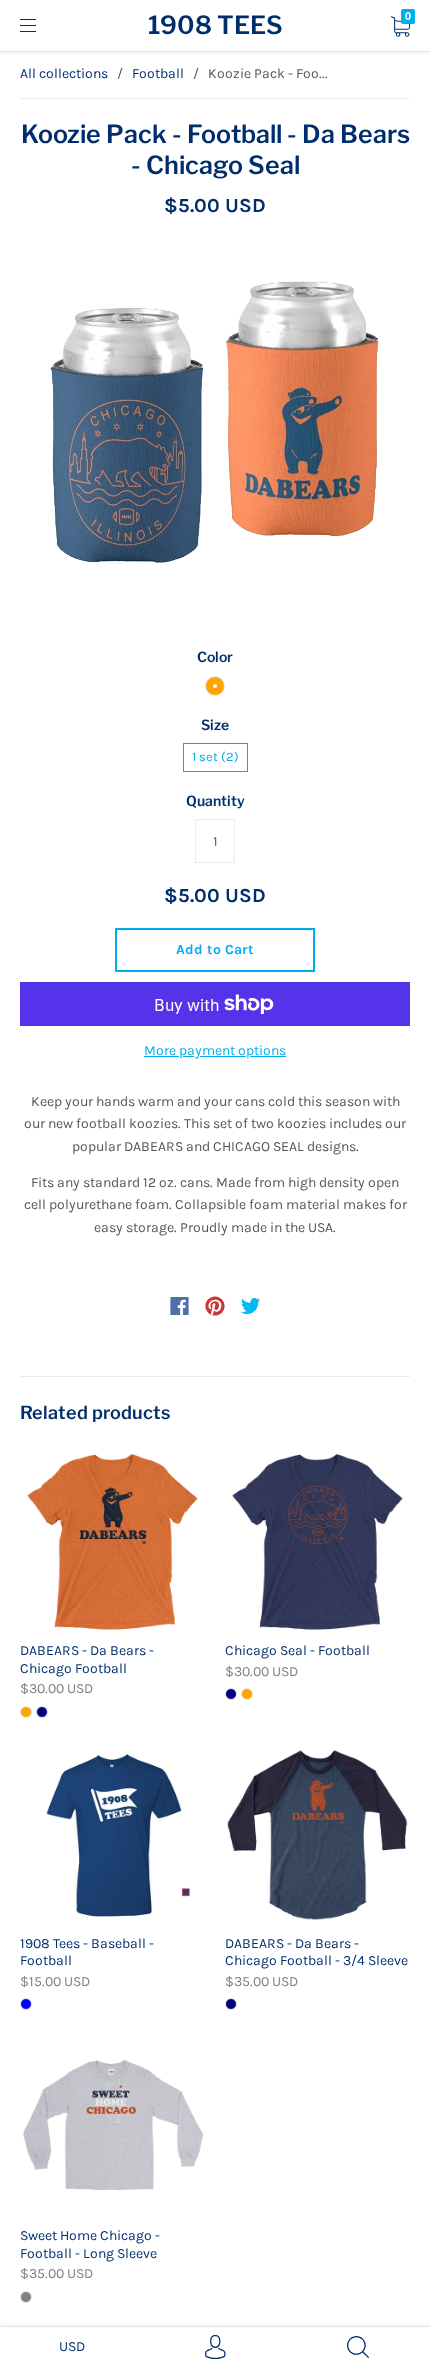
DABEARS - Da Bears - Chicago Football (87, 1659)
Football (158, 73)
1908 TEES (215, 25)
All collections (64, 73)
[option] (215, 433)
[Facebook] (179, 1306)
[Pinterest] (215, 1306)
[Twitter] (251, 1306)
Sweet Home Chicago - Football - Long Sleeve (90, 2244)
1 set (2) (215, 756)
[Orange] (215, 686)
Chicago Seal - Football (297, 1650)
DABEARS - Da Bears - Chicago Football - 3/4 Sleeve (316, 1952)
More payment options (215, 1050)
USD (72, 2346)
